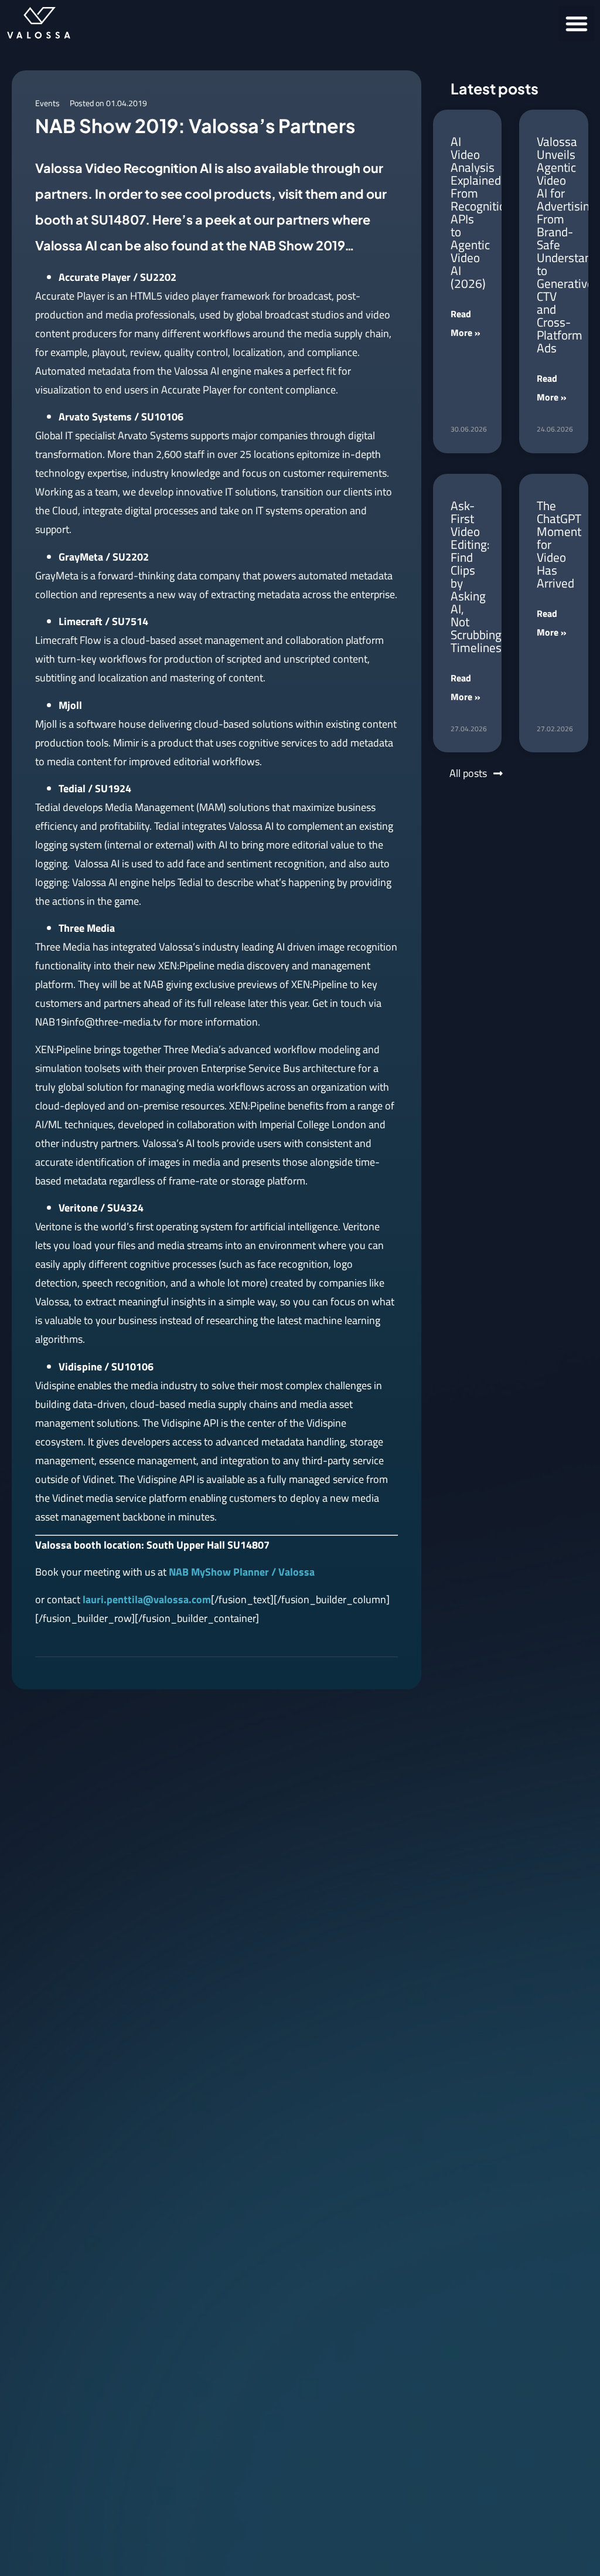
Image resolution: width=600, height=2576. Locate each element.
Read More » (466, 323)
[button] (577, 23)
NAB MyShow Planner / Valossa (242, 1572)
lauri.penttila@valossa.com (147, 1599)
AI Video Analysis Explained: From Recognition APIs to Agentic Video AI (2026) (481, 212)
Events (47, 103)
